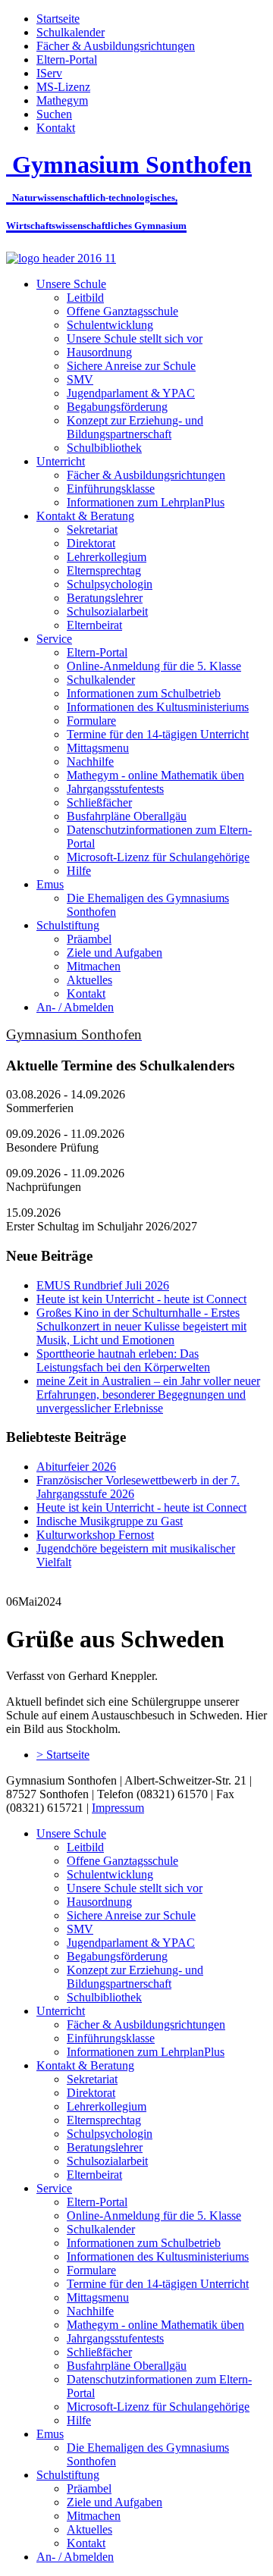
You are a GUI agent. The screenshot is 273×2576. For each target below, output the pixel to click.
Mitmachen (94, 966)
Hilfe (79, 871)
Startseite (58, 19)
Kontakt (56, 128)
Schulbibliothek (104, 448)
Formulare (91, 721)
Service (54, 639)
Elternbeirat (94, 625)
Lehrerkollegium (107, 557)
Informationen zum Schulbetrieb (144, 693)
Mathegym (62, 100)
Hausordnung (99, 352)
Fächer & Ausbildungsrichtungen (116, 46)
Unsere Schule (71, 284)
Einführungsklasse (111, 489)
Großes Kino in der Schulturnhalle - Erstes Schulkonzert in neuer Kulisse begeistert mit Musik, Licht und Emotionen (141, 1326)
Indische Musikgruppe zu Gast (110, 1521)
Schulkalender (71, 32)
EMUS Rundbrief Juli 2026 (103, 1285)
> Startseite (63, 1755)
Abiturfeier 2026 (76, 1467)
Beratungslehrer (105, 598)
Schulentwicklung (110, 325)
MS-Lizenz (63, 87)
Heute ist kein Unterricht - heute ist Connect (141, 1299)
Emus (50, 884)
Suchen (54, 114)
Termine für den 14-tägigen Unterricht (158, 734)
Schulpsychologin (110, 584)
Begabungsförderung (117, 407)
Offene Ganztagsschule (122, 311)
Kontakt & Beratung (85, 516)
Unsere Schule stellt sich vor (135, 338)
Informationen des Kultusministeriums (158, 707)
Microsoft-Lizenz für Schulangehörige (158, 857)
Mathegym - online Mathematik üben (155, 775)
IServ (49, 73)
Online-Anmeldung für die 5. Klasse (154, 666)
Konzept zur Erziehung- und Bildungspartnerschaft (135, 427)
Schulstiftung (68, 925)
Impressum (118, 1808)
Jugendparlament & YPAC (131, 393)
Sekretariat (92, 530)
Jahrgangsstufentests (115, 789)
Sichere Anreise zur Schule (131, 366)
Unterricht (61, 461)
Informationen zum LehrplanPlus (146, 502)
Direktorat (91, 543)
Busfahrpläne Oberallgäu (127, 816)
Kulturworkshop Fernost (95, 1535)
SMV (80, 379)
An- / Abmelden (75, 1007)
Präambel (89, 939)
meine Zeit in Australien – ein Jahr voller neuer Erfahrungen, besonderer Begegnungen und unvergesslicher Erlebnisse (148, 1395)
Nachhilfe (90, 762)
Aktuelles (89, 980)
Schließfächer (99, 802)
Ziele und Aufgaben (115, 953)
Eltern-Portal (67, 60)
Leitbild (85, 298)
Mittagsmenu (98, 748)
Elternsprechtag (104, 570)
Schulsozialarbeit (107, 611)
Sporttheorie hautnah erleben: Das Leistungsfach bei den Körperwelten (123, 1360)
